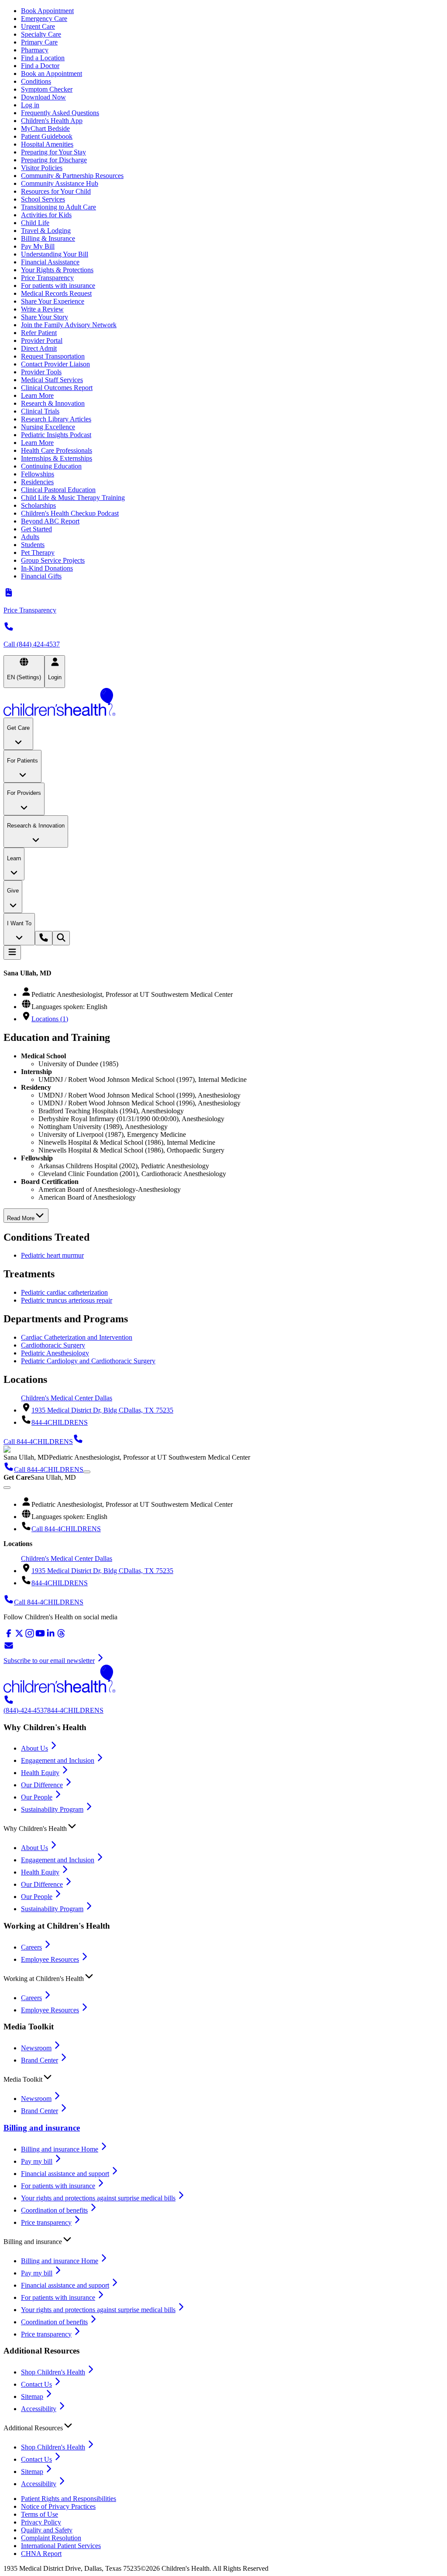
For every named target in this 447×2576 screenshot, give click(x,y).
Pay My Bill (38, 246)
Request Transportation (53, 356)
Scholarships (38, 505)
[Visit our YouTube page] (40, 1636)
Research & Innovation (53, 403)
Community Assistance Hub (60, 183)
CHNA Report (41, 2554)
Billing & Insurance (48, 238)
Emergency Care (44, 19)
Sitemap (32, 2396)
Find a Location (43, 58)
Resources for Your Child (56, 191)
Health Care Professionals (57, 450)
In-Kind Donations (47, 568)
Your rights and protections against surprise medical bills (98, 2198)
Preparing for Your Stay (53, 152)
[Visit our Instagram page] (30, 1636)
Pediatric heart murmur (52, 1255)
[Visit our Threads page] (61, 1636)
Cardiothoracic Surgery (53, 1345)
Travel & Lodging (46, 231)
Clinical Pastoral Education (58, 490)
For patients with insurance (58, 286)
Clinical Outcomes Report (57, 388)
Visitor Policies (42, 168)
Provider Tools (41, 372)
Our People (37, 1797)
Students (33, 545)
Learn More (37, 395)
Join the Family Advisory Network (69, 325)
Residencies (37, 482)
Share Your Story (45, 317)
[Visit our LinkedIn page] (51, 1636)
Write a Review (42, 309)
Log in (30, 105)
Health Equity (40, 1773)
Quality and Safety (47, 2530)
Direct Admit (39, 348)
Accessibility (39, 2409)
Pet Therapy (38, 552)
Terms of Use (40, 2514)
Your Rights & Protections (57, 270)
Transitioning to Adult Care (58, 207)
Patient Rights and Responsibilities (69, 2499)
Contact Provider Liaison (55, 364)
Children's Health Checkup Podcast (70, 513)
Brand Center (40, 2060)
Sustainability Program (52, 1809)
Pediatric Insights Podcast (56, 435)
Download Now (43, 97)
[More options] (87, 1472)
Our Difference (42, 1785)
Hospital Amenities (47, 144)
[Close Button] (7, 1488)
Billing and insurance (42, 2128)
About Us (34, 1748)
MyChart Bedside (45, 128)
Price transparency (46, 2222)
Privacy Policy (41, 2522)
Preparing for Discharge (54, 160)
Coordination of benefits (54, 2210)
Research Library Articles (56, 419)
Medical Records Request (56, 293)
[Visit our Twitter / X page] (19, 1636)
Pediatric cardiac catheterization (64, 1292)
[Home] (223, 703)
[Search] (61, 938)
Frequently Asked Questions (60, 113)
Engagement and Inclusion (58, 1760)
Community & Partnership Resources (72, 176)
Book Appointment (47, 11)
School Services (43, 199)
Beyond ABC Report (50, 521)
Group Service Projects (53, 560)
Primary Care (39, 42)
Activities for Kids (46, 215)
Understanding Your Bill (55, 254)
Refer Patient (39, 333)
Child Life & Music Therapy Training (73, 498)
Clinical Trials (40, 411)
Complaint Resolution (51, 2538)
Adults (30, 537)
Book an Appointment (52, 74)
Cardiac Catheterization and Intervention (77, 1337)
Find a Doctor (40, 66)
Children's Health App (52, 121)
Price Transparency (47, 278)
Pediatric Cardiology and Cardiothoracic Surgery (88, 1361)
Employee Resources (50, 1959)
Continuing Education (51, 466)
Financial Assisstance (50, 262)
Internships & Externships (57, 458)
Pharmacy (35, 50)
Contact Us (36, 2384)
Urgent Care (38, 26)
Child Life (35, 223)
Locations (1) (50, 1019)
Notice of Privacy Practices (58, 2506)
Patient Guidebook (47, 136)
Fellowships (38, 474)
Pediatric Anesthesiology (55, 1353)
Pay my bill (37, 2161)
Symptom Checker (47, 89)
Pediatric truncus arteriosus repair (67, 1300)
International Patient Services (61, 2546)
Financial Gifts (41, 576)
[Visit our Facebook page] (9, 1636)
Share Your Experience (53, 301)
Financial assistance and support (65, 2174)
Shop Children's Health (53, 2372)
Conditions (36, 81)
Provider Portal (42, 340)
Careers (31, 1947)
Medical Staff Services (52, 380)
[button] (223, 1827)
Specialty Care (41, 34)
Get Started (36, 529)
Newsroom (36, 2048)
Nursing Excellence (48, 427)
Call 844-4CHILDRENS (66, 1529)
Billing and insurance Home (60, 2149)
